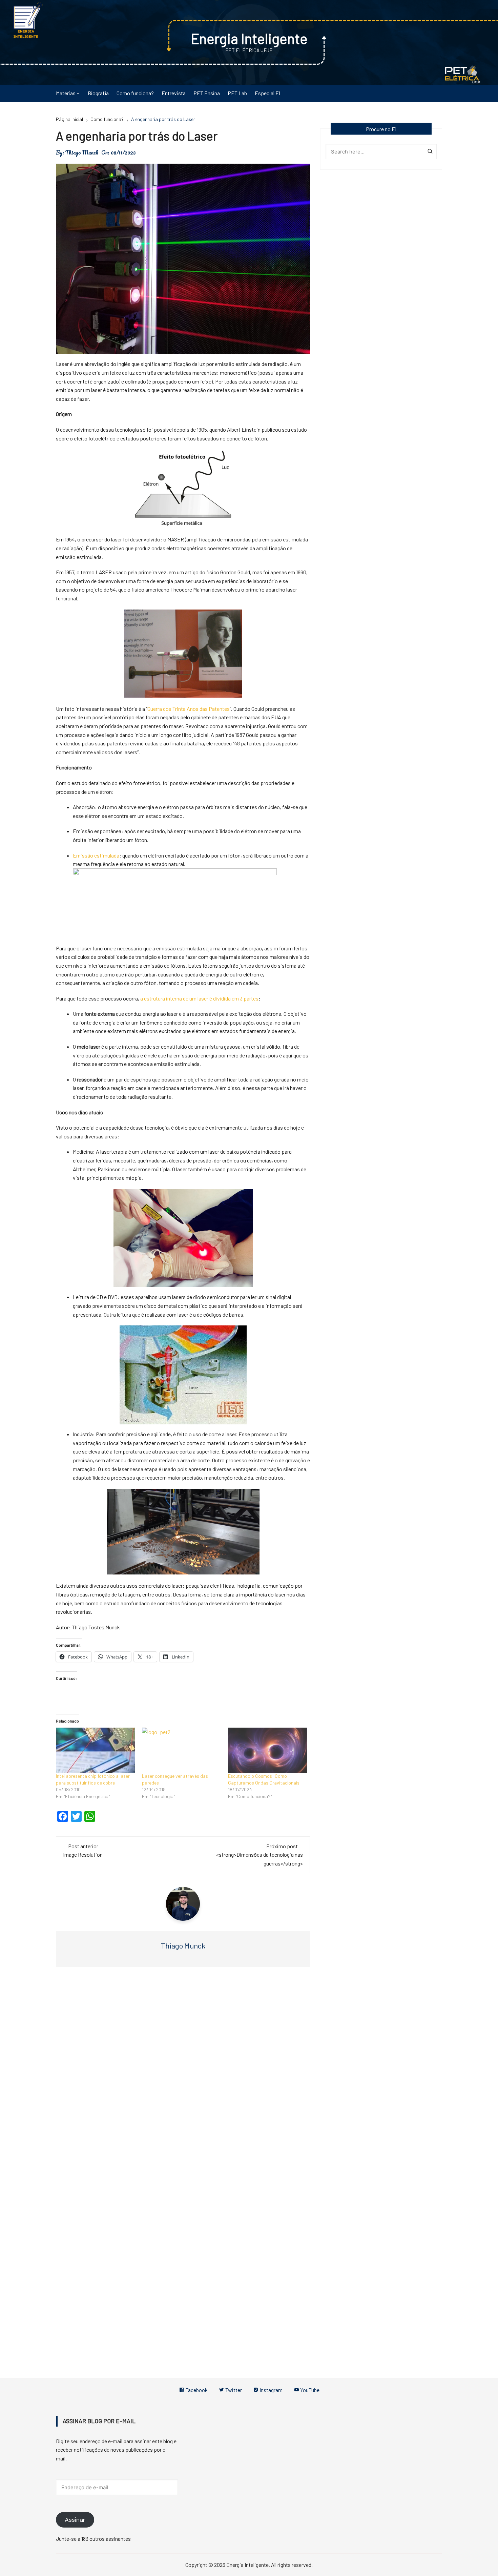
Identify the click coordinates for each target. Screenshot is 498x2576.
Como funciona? (135, 93)
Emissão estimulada (96, 855)
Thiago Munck (82, 152)
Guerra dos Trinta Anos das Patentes (189, 709)
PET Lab (237, 93)
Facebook (196, 2390)
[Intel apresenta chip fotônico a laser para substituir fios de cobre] (96, 1750)
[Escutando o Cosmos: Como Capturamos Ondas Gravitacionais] (268, 1750)
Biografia (98, 93)
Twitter (233, 2390)
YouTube (309, 2390)
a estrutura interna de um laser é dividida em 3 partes (199, 998)
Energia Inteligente (249, 38)
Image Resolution (83, 1854)
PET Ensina (207, 93)
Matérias (66, 93)
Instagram (271, 2390)
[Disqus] (183, 2074)
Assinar (75, 2520)
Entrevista (174, 93)
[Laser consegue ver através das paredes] (182, 1750)
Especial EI (267, 93)
